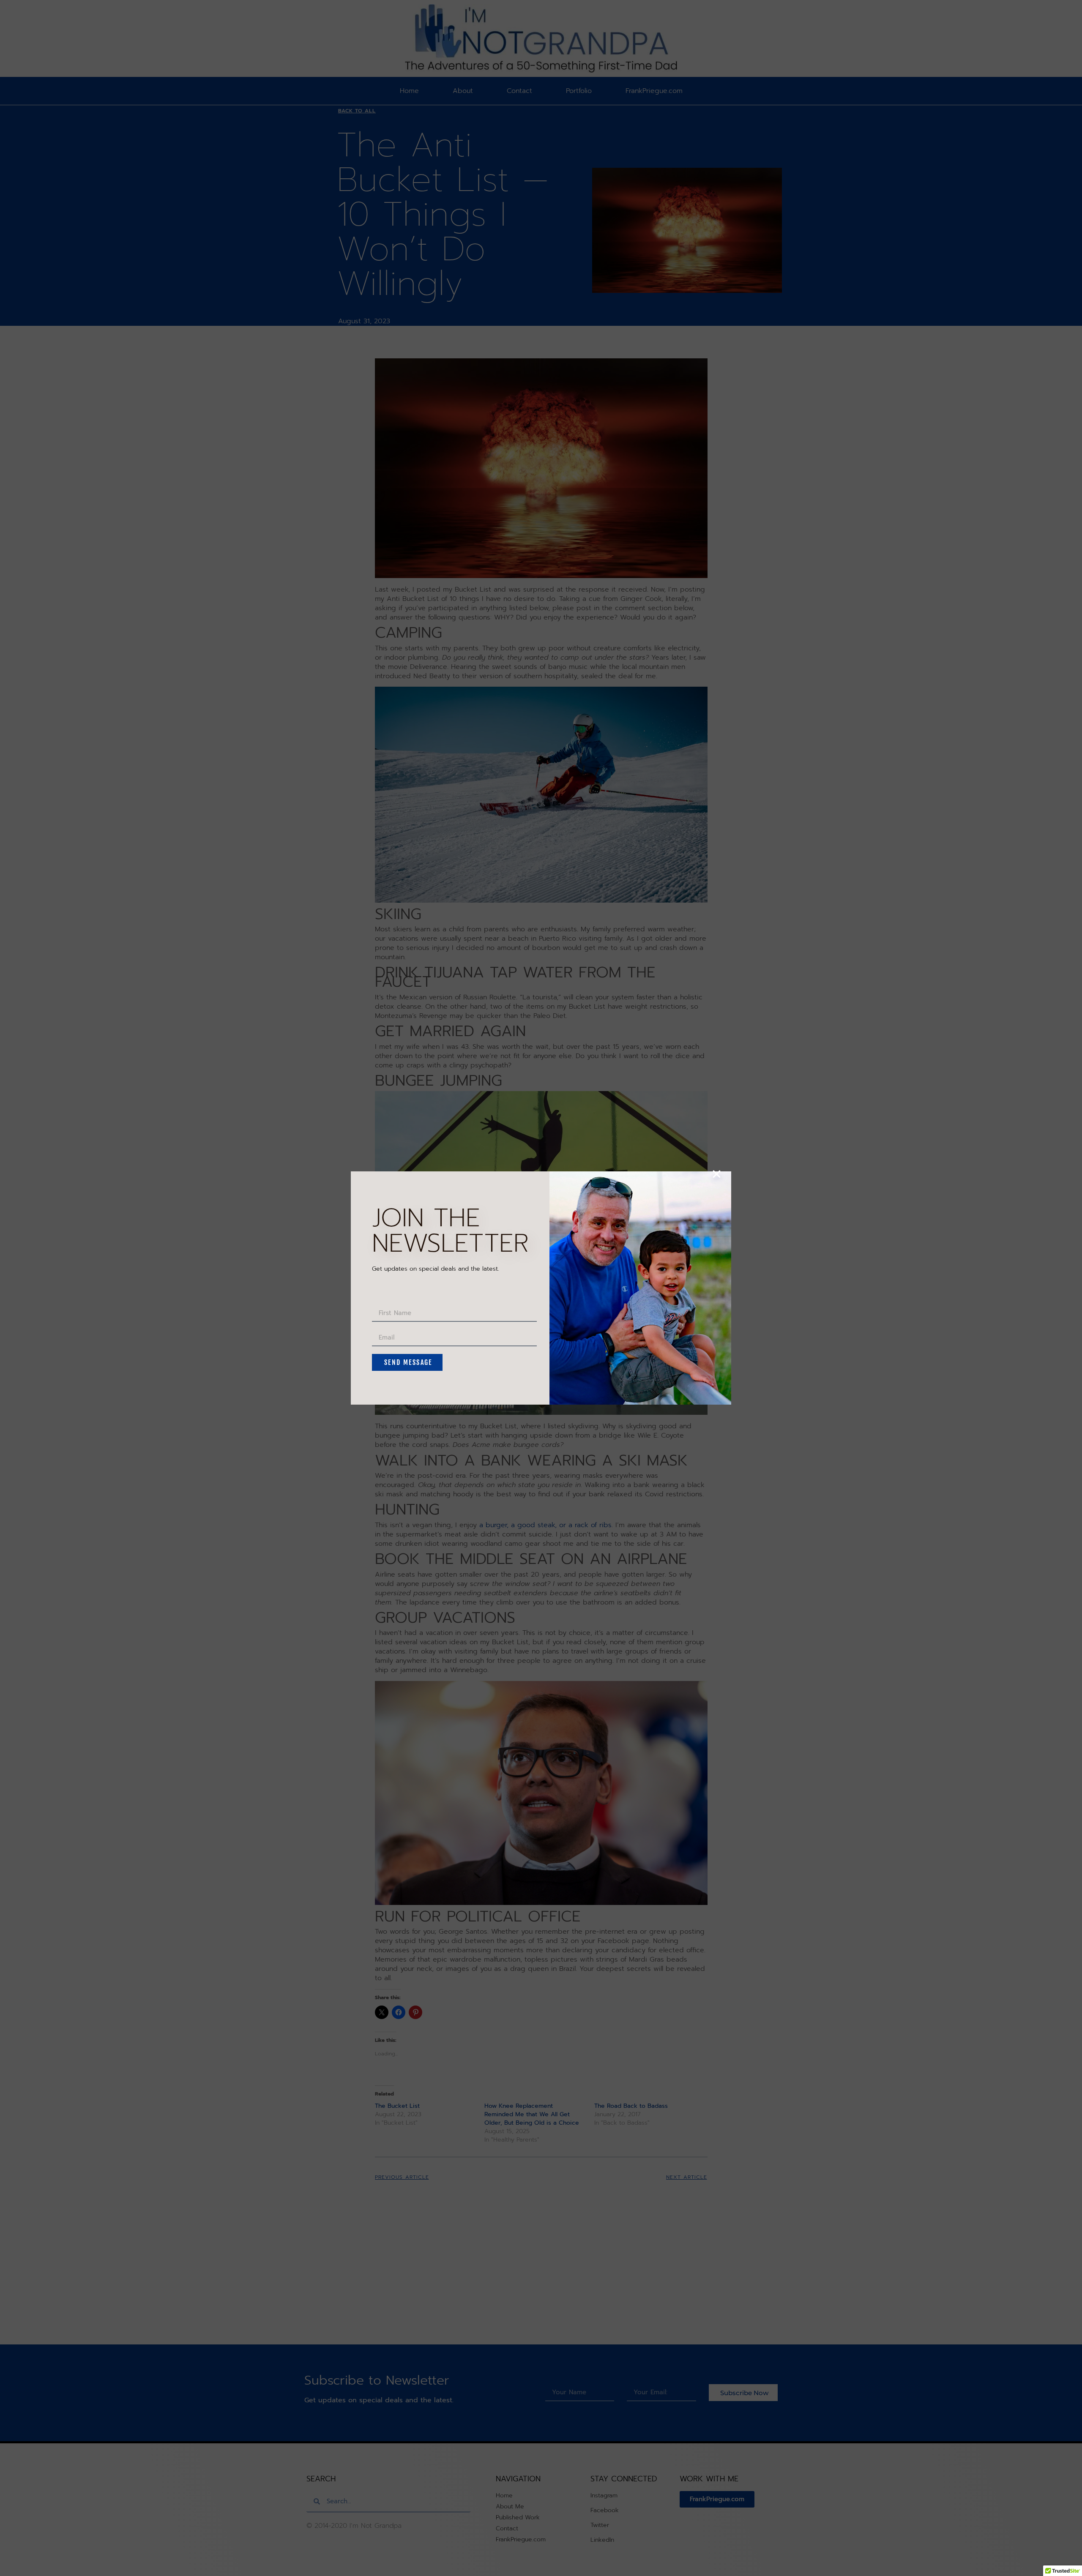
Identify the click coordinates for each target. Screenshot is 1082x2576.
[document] (541, 1288)
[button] (717, 1174)
